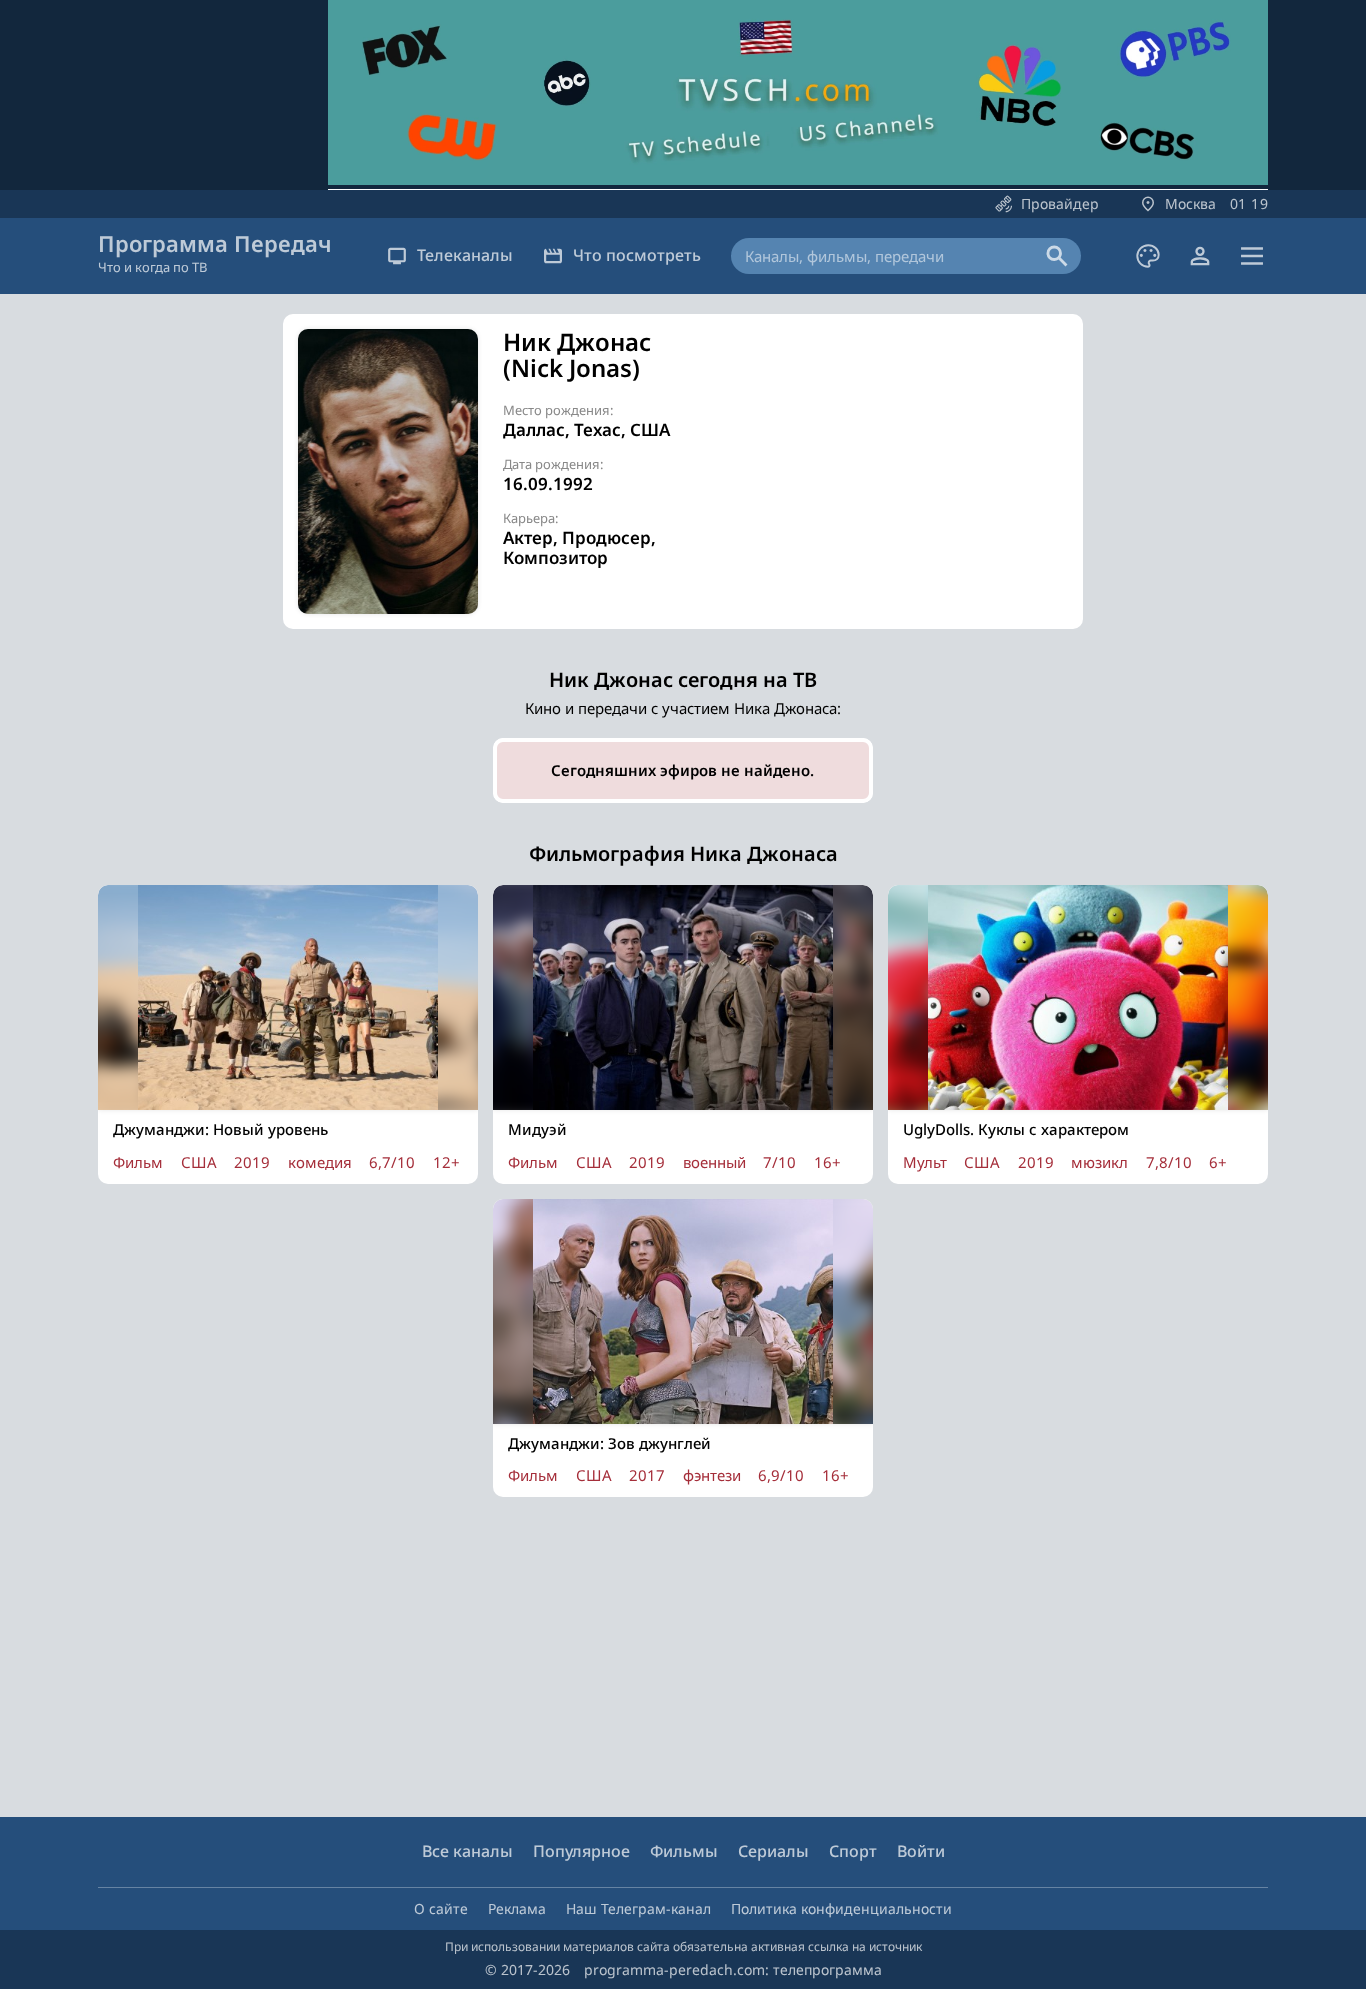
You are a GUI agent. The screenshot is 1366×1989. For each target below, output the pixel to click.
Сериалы (773, 1851)
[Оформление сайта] (1148, 256)
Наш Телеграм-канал (638, 1908)
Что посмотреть (637, 255)
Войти (921, 1851)
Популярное (581, 1851)
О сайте (441, 1908)
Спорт (853, 1851)
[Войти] (1200, 256)
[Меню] (1252, 256)
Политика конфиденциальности (841, 1908)
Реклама (517, 1908)
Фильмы (684, 1851)
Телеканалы (465, 255)
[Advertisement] (893, 469)
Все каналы (467, 1851)
